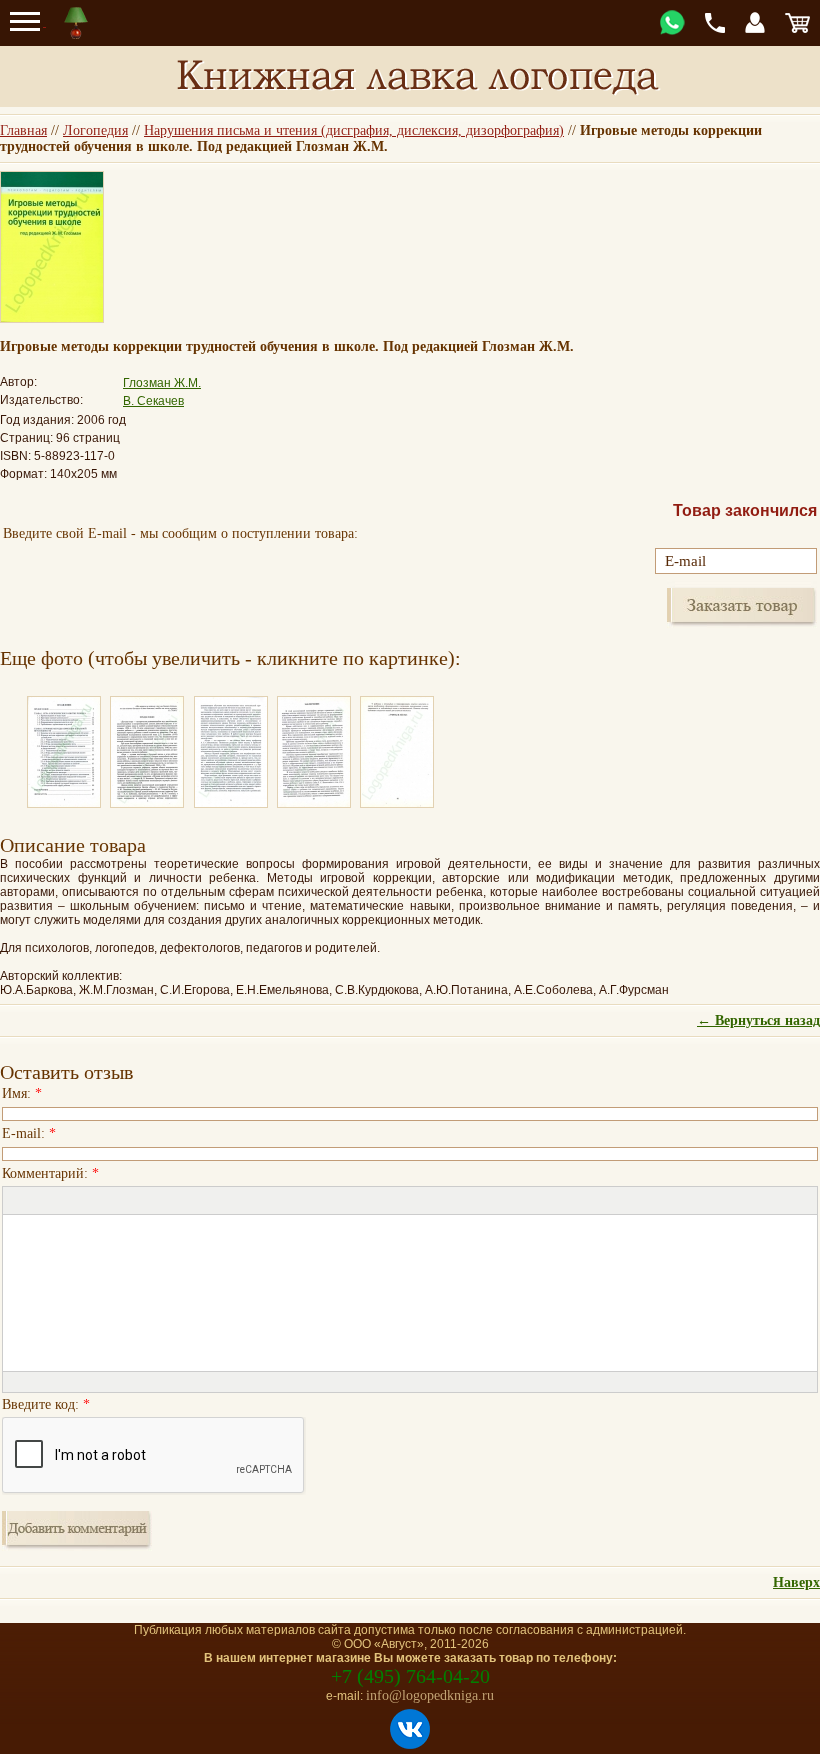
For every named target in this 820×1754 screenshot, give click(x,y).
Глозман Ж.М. (162, 383)
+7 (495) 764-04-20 (410, 1676)
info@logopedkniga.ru (430, 1695)
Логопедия (95, 130)
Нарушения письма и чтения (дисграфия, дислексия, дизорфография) (354, 130)
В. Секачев (153, 401)
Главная (23, 130)
